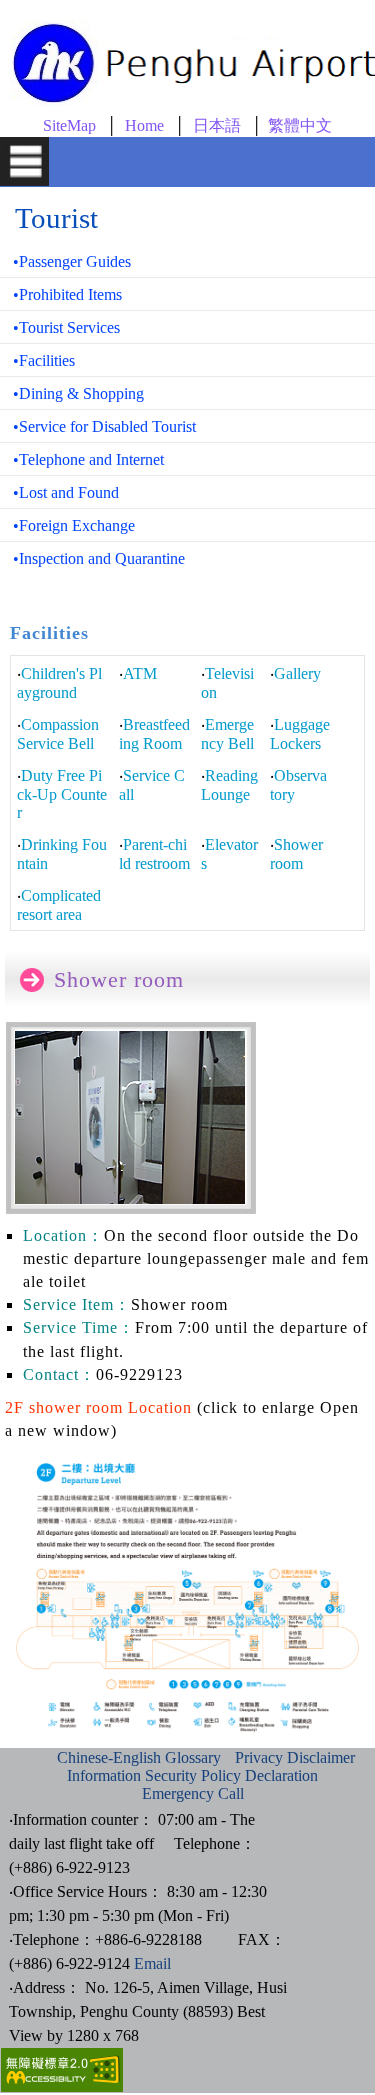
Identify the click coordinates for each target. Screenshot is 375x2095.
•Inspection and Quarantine (99, 558)
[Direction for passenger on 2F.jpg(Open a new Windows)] (187, 1737)
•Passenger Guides (72, 261)
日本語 (217, 125)
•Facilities (44, 360)
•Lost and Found (66, 492)
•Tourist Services (66, 327)
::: (37, 1757)
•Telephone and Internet (88, 459)
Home (144, 125)
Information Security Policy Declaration (192, 1775)
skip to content (29, 5)
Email (152, 1963)
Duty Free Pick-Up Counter (62, 794)
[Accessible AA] (62, 2086)
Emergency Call (193, 1793)
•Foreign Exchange (74, 525)
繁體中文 (300, 125)
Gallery (297, 673)
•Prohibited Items (67, 294)
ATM (140, 673)
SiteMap (69, 125)
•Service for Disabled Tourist (104, 426)
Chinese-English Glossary (139, 1757)
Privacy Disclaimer (295, 1757)
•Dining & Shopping (78, 393)
